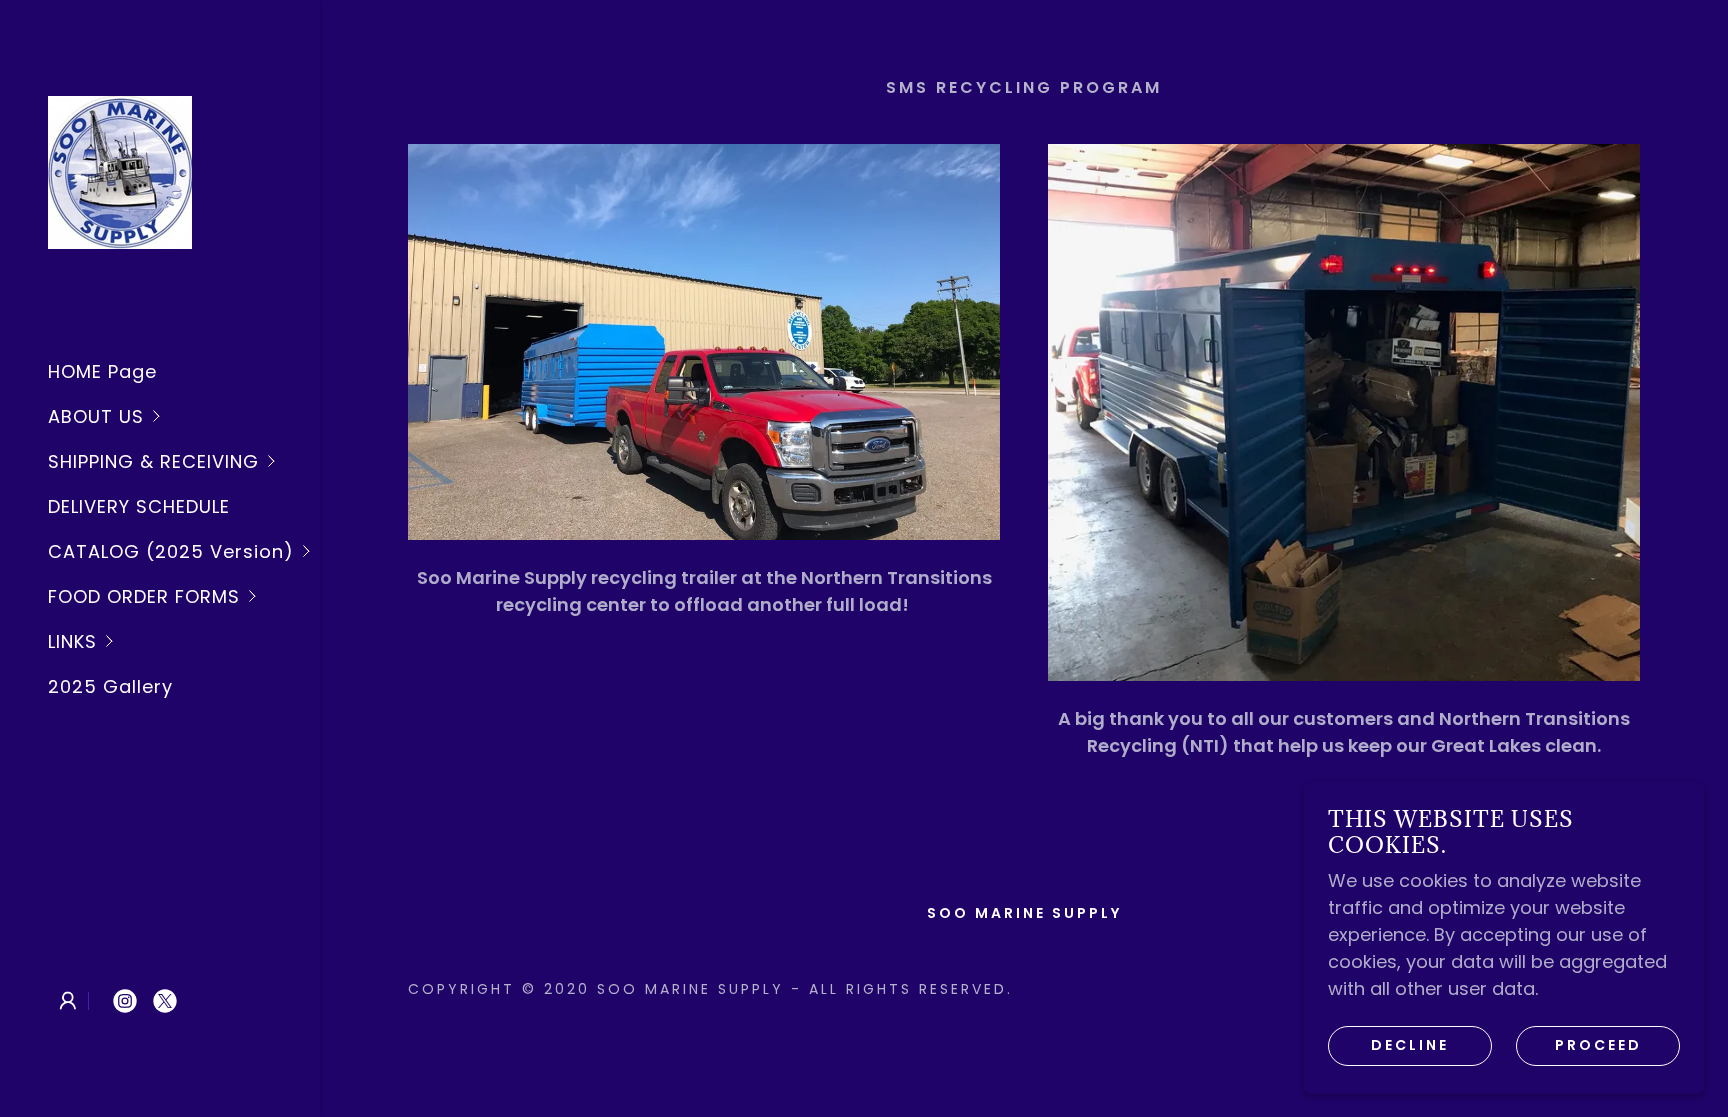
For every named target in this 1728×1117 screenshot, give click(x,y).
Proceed (1598, 1045)
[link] (120, 170)
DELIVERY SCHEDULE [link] (139, 506)
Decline (1410, 1045)
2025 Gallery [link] (110, 686)
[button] (184, 416)
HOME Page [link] (102, 371)
